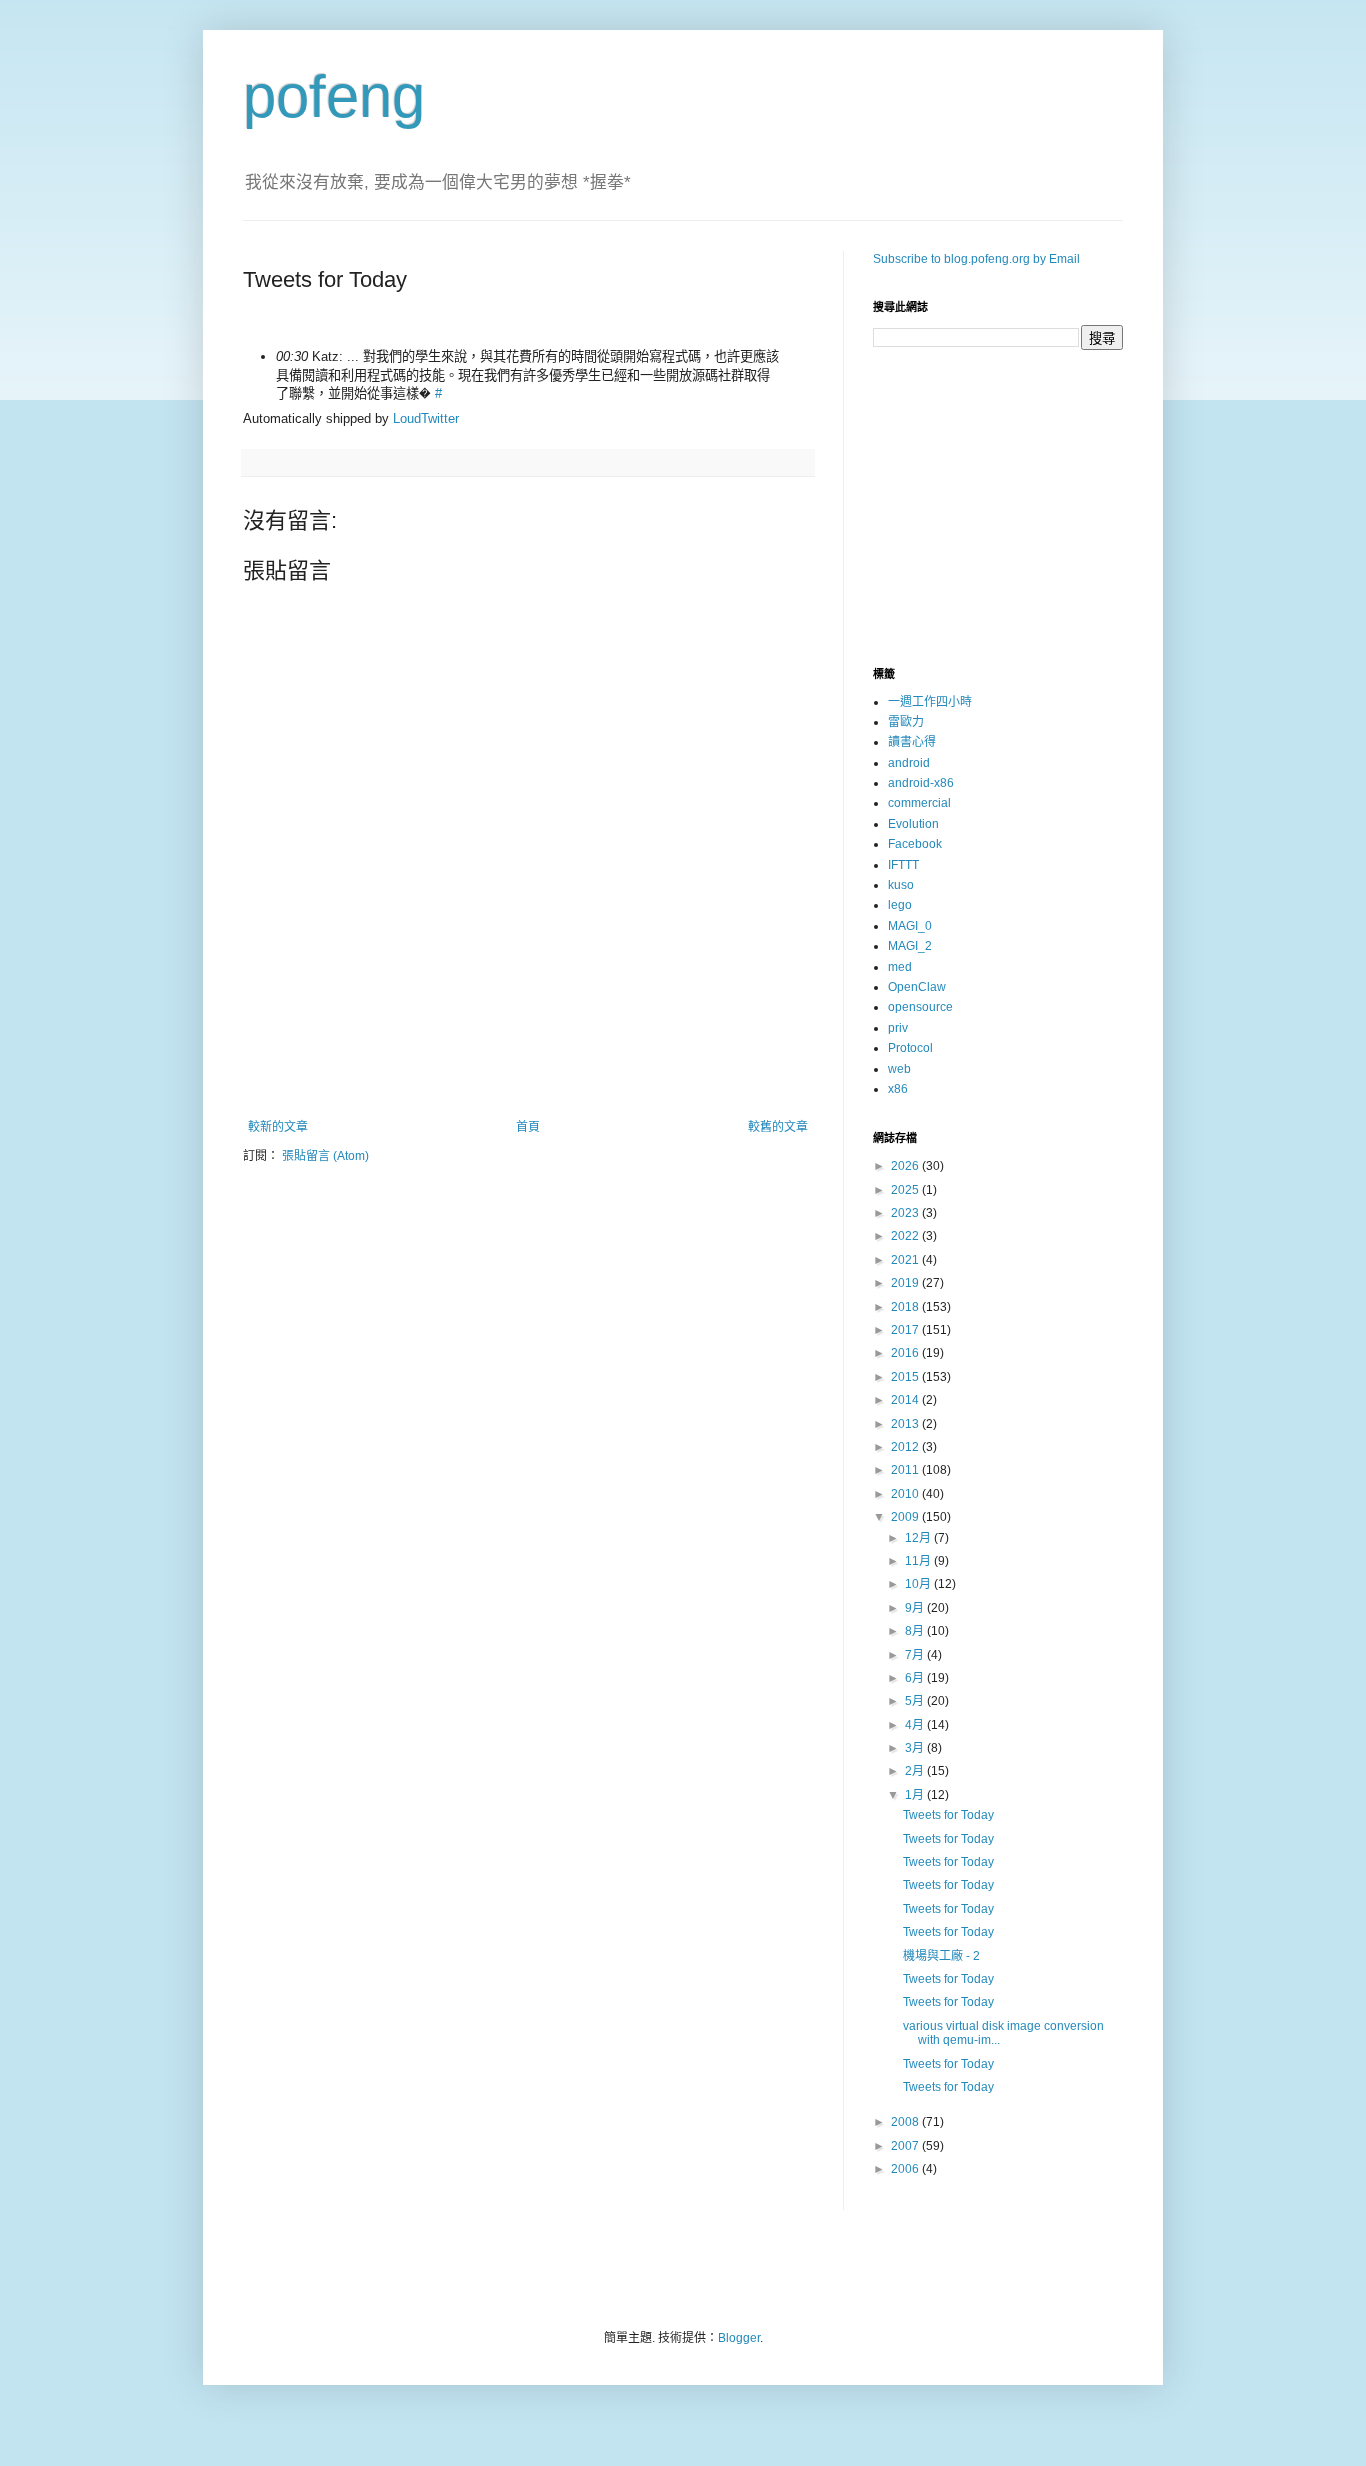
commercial (919, 803)
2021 (906, 1260)
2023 (906, 1213)
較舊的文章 (778, 1127)
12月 (919, 1538)
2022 (906, 1236)
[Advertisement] (528, 1065)
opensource (920, 1007)
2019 (906, 1283)
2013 (906, 1424)
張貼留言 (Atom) (325, 1156)
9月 (916, 1608)
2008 (906, 2122)
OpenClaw (917, 987)
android (909, 763)
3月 (916, 1748)
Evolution (913, 824)
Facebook (915, 844)
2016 (906, 1353)
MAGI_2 (910, 946)
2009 (906, 1517)
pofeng (334, 96)
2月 (916, 1771)
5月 (916, 1701)
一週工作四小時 (930, 702)
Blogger (739, 2338)
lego (900, 905)
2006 (906, 2169)
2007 (906, 2146)
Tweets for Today (948, 1815)
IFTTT (903, 865)
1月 (916, 1795)
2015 (906, 1377)
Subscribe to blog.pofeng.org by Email (976, 259)
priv (898, 1028)
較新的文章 (278, 1127)
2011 (906, 1470)
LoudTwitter (426, 418)
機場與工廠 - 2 (941, 1956)
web (899, 1069)
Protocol (910, 1048)
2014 (906, 1400)
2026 (906, 1166)
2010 (906, 1494)
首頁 (528, 1127)
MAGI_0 (910, 926)
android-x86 (921, 783)
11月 (919, 1561)
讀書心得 (912, 742)
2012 (906, 1447)
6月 (916, 1678)
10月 (919, 1584)
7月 (916, 1655)
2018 (906, 1307)
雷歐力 (906, 722)
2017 (906, 1330)
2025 (906, 1190)
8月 (916, 1631)
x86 (898, 1089)
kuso (901, 885)
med (900, 967)
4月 (916, 1725)
